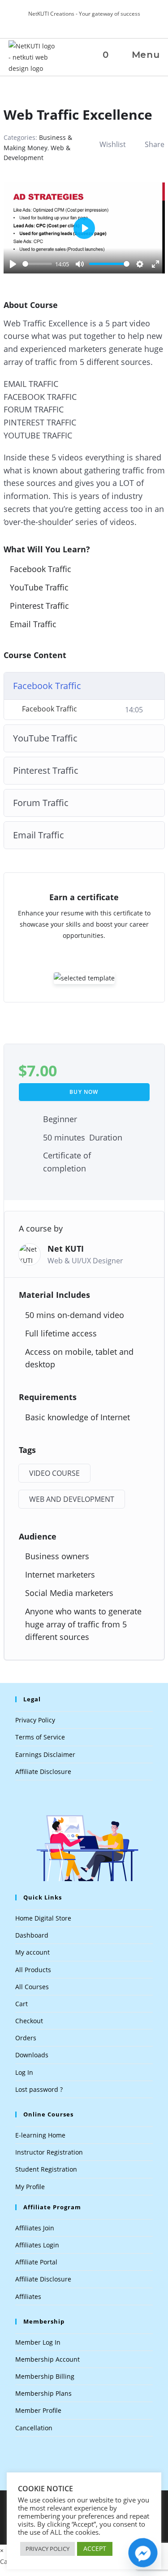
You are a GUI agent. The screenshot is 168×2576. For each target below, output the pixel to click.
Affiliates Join (35, 2228)
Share (155, 144)
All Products (33, 1970)
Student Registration (46, 2169)
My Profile (30, 2187)
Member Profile (38, 2410)
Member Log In (38, 2342)
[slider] (37, 264)
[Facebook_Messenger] (143, 2553)
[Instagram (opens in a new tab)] (94, 23)
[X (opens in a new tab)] (75, 23)
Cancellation (34, 2428)
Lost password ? (39, 2089)
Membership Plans (43, 2393)
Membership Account (47, 2359)
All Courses (32, 1987)
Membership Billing (45, 2376)
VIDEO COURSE (54, 1473)
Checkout (29, 2021)
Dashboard (32, 1935)
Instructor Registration (49, 2152)
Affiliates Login (37, 2245)
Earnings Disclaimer (45, 1754)
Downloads (32, 2055)
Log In (24, 2072)
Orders (26, 2038)
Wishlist (113, 144)
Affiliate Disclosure (43, 1772)
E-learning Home (40, 2135)
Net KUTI (66, 1249)
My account (32, 1952)
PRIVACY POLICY (47, 2549)
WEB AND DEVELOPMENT (72, 1499)
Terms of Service (40, 1737)
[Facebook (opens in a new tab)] (85, 23)
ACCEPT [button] (95, 2548)
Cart (22, 2004)
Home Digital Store (43, 1918)
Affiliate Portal (36, 2262)
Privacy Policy (35, 1720)
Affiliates (28, 2296)
